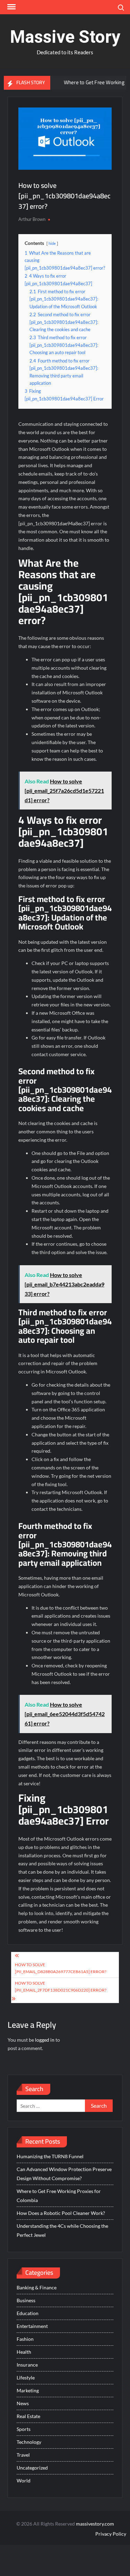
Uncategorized (32, 2468)
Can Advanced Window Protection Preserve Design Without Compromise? (64, 2174)
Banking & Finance (37, 2287)
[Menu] (11, 7)
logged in (45, 2040)
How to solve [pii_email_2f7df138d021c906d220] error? (61, 1987)
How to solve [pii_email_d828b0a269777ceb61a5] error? (61, 1968)
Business (26, 2300)
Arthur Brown (32, 219)
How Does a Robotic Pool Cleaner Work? (61, 2213)
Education (28, 2313)
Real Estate (28, 2416)
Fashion (25, 2339)
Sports (24, 2429)
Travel (23, 2455)
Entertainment (32, 2326)
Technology (29, 2442)
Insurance (27, 2365)
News (23, 2403)
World (24, 2481)
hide (52, 243)
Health (24, 2352)
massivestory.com (95, 2524)
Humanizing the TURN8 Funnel (50, 2156)
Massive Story (65, 37)
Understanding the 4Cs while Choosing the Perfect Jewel (62, 2230)
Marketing (28, 2390)
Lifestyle (26, 2378)
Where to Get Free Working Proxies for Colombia (59, 2196)
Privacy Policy (111, 2534)
